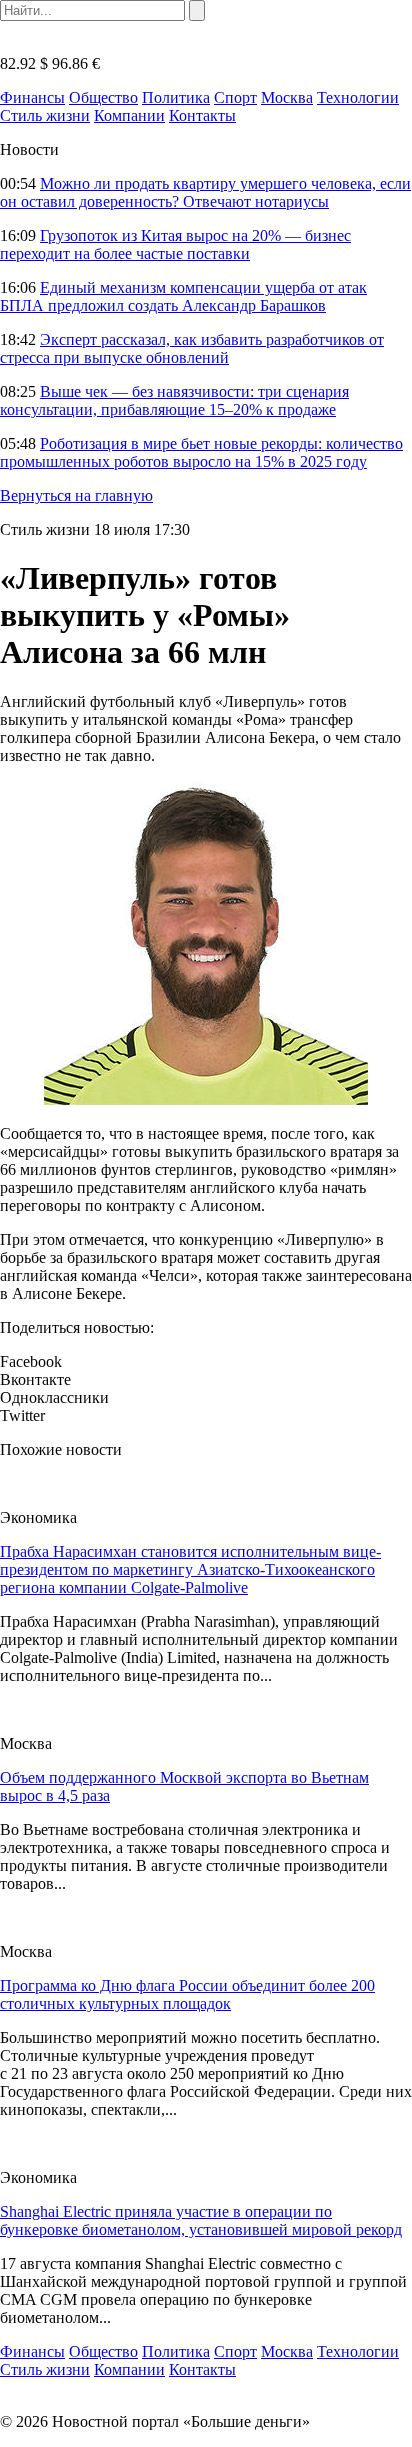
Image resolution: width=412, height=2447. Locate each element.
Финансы (32, 97)
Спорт (235, 97)
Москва (287, 97)
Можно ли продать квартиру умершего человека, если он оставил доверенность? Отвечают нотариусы (205, 192)
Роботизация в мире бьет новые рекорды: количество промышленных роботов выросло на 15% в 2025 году (201, 452)
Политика (176, 97)
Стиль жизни (45, 115)
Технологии (358, 97)
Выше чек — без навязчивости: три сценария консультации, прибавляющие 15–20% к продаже (174, 400)
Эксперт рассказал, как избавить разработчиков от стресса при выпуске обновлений (192, 348)
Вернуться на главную (76, 495)
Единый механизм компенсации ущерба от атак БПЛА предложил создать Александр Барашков (183, 296)
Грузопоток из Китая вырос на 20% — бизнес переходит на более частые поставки (175, 244)
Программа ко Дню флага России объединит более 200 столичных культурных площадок (187, 1994)
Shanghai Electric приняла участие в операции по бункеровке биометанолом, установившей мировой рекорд (201, 2220)
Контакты (202, 115)
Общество (103, 97)
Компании (129, 115)
